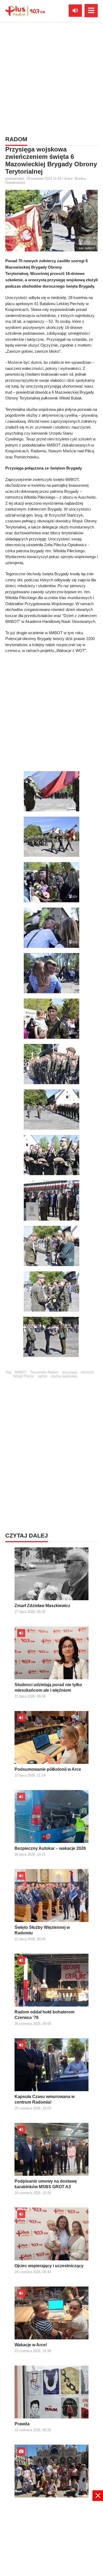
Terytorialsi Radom (44, 1372)
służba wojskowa (64, 1376)
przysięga (70, 1372)
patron (43, 1376)
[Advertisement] (51, 78)
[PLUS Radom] (25, 11)
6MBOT (20, 1372)
